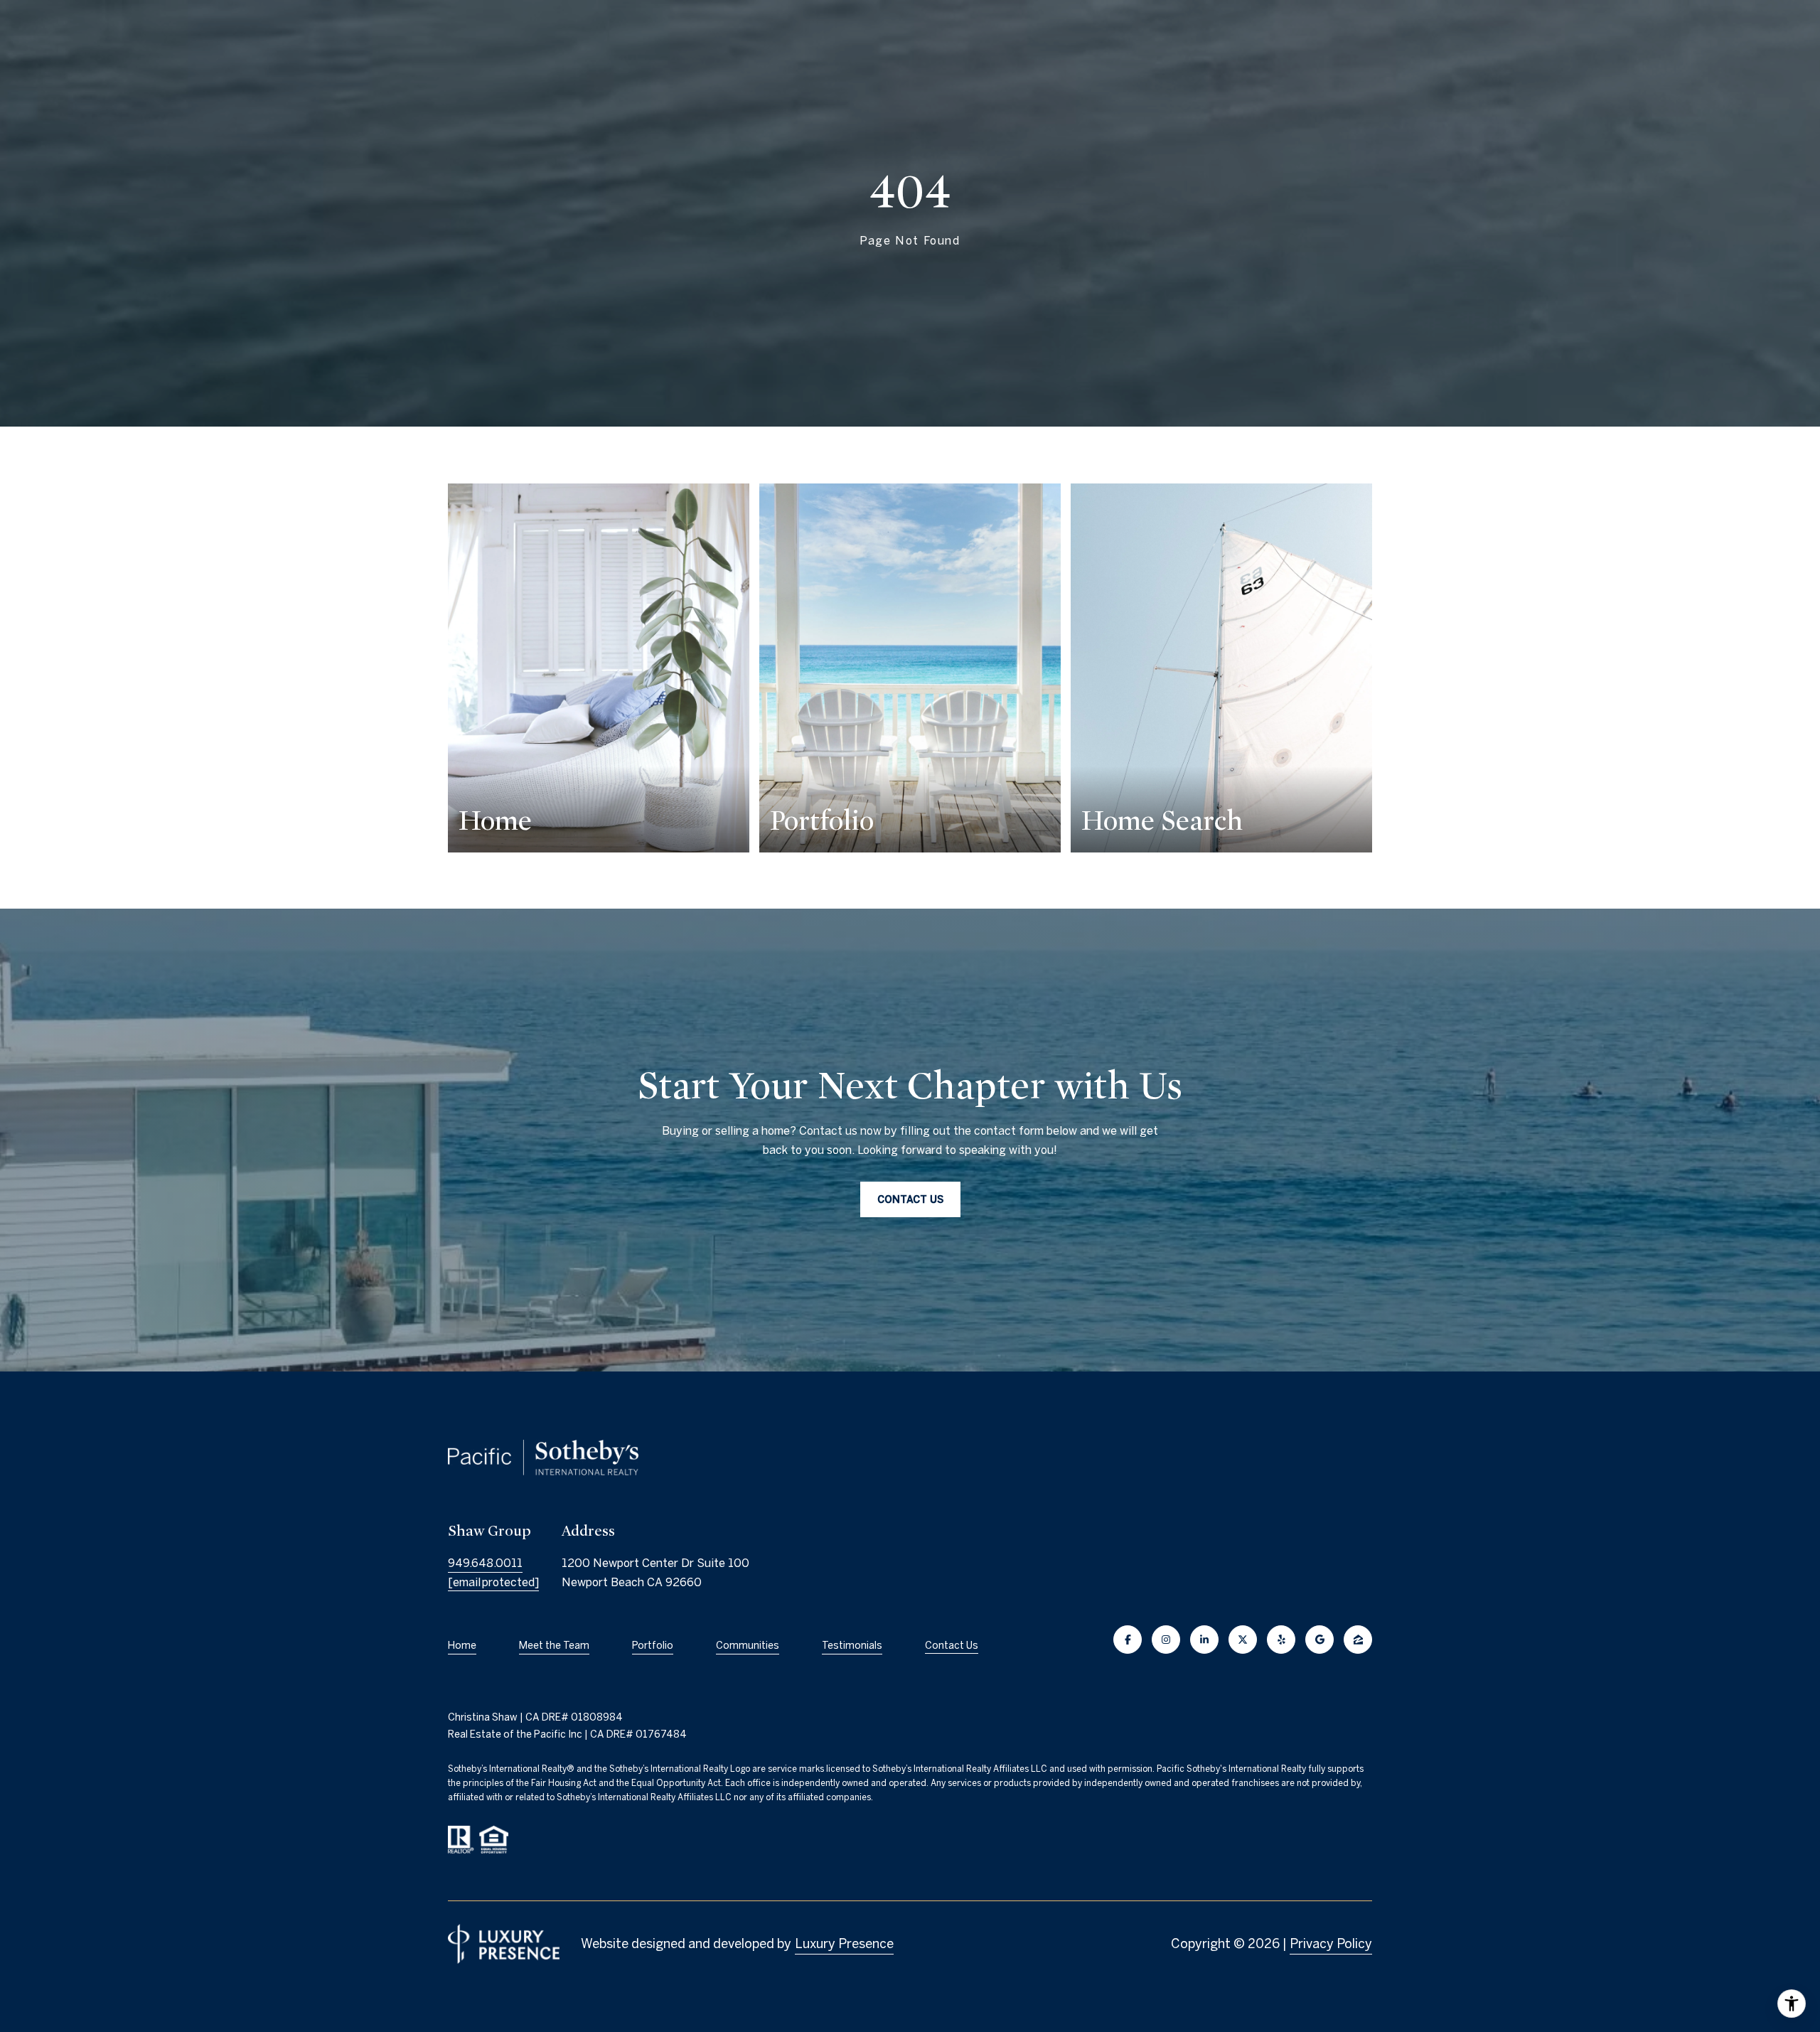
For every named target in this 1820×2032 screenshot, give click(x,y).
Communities (748, 1645)
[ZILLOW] (1358, 1640)
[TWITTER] (1243, 1640)
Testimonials (852, 1645)
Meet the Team (554, 1645)
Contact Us (952, 1645)
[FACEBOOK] (1128, 1640)
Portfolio (653, 1645)
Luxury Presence (844, 1943)
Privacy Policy (1331, 1943)
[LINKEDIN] (1204, 1640)
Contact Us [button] (910, 1199)
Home (462, 1645)
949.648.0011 (485, 1563)
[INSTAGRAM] (1166, 1640)
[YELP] (1281, 1640)
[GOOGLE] (1319, 1640)
